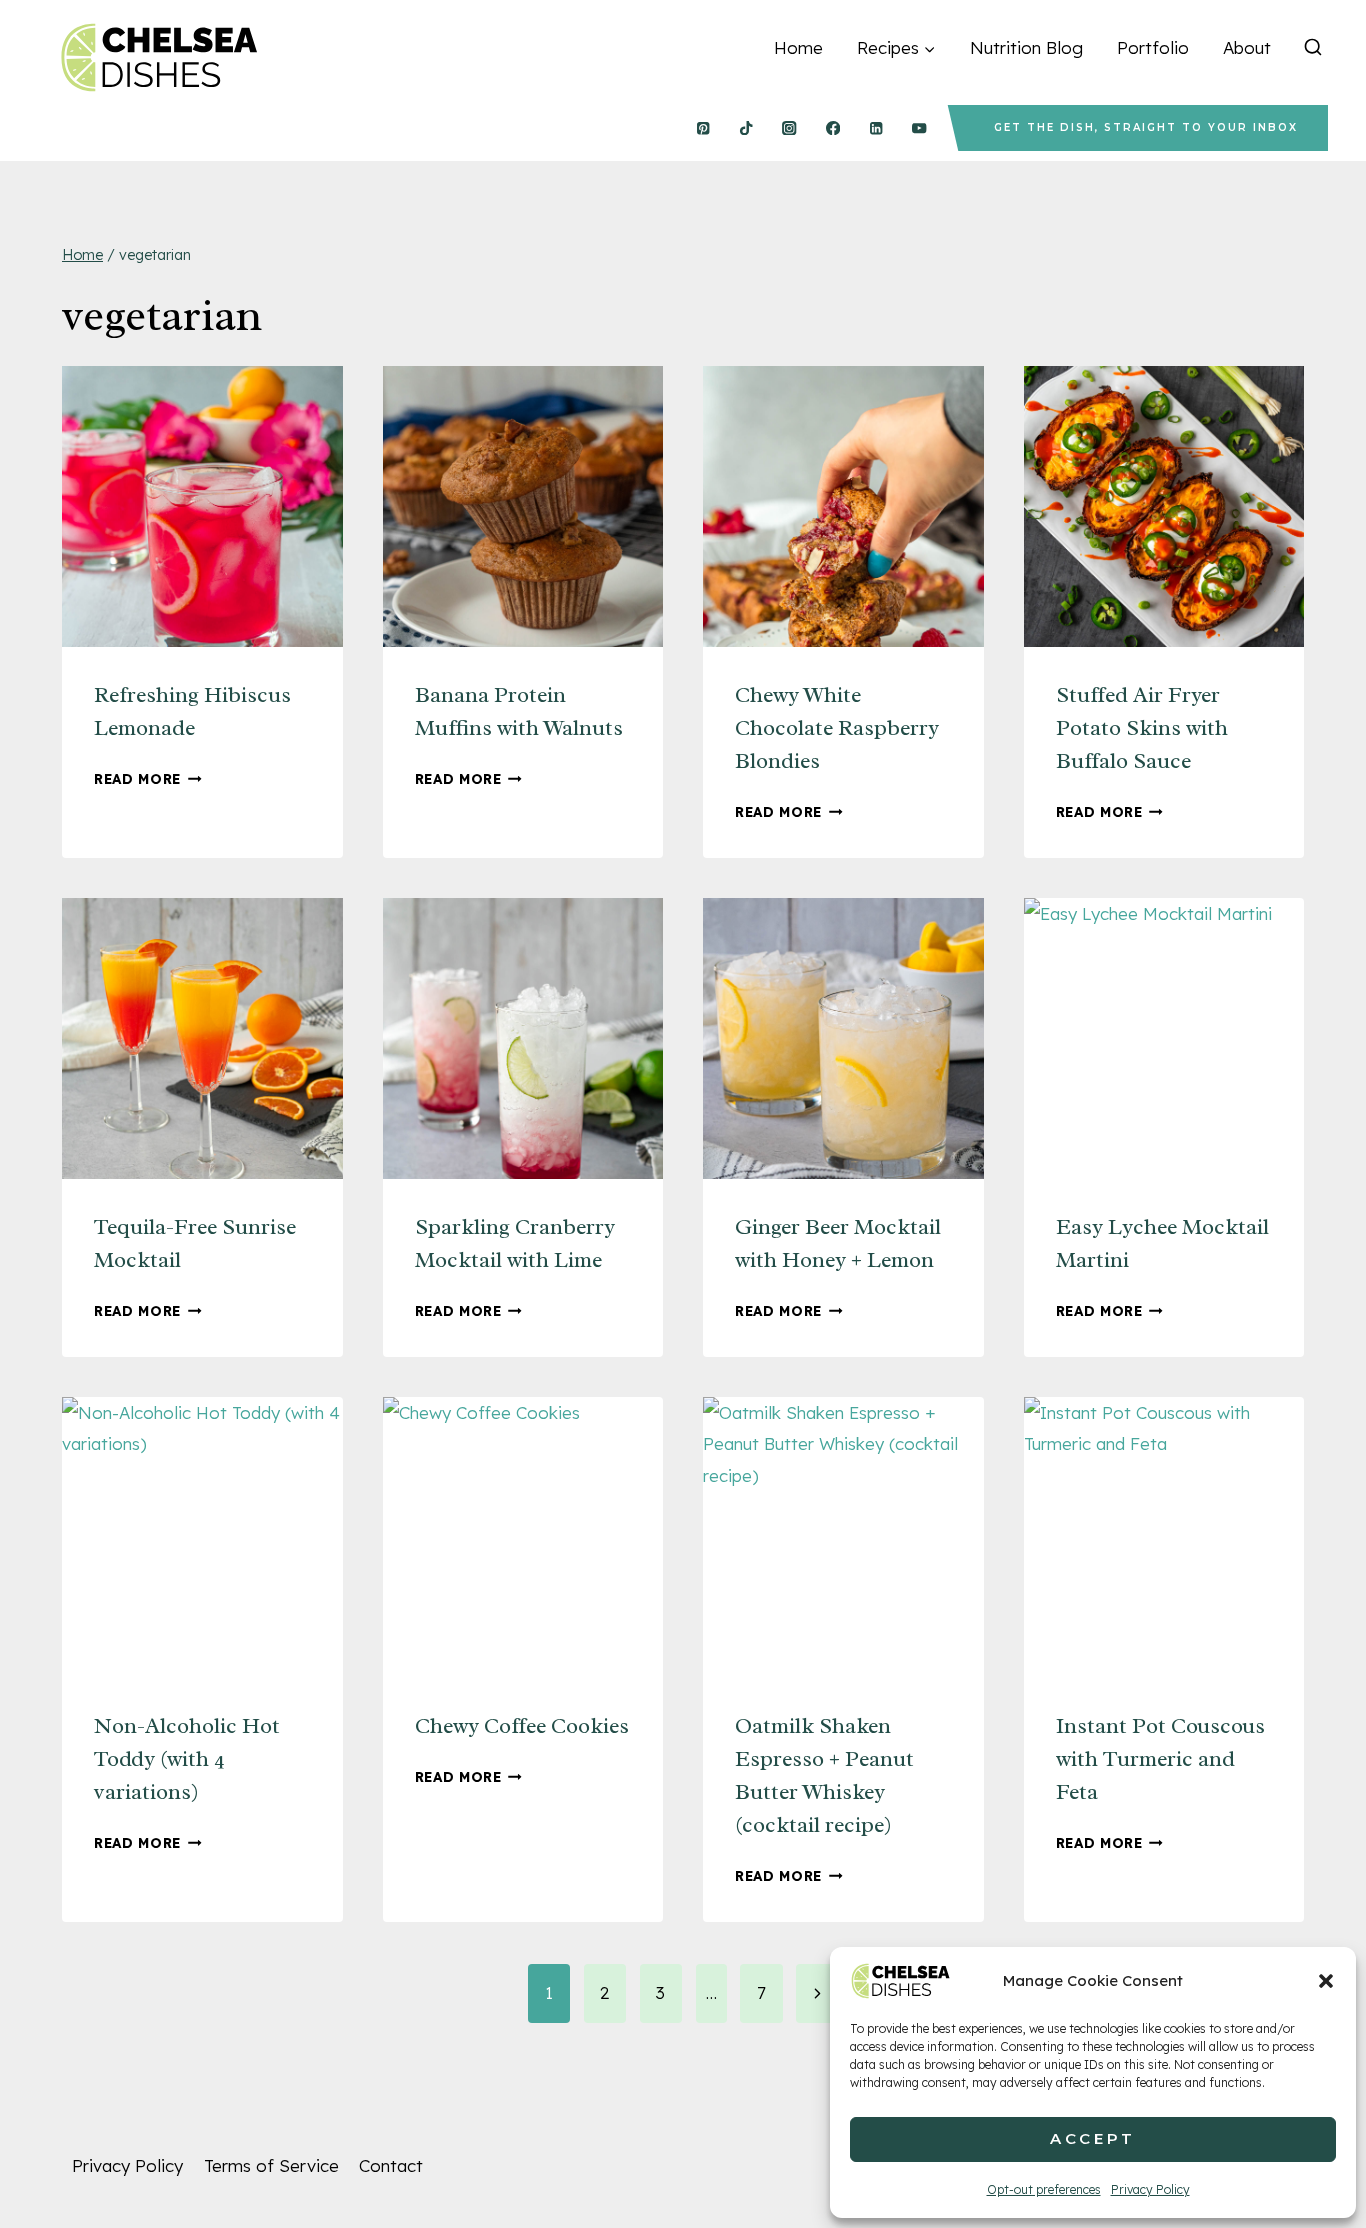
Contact (391, 2165)
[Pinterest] (702, 128)
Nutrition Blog (1026, 47)
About (1247, 47)
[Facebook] (832, 128)
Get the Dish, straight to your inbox (1146, 127)
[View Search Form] (1313, 48)
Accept (1093, 2138)
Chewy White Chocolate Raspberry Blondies (837, 728)
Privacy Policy (1150, 2189)
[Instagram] (789, 128)
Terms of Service (271, 2165)
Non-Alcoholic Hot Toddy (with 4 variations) (187, 1759)
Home (798, 47)
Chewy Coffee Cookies (522, 1726)
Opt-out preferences (1044, 2189)
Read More (148, 778)
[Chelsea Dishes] (158, 57)
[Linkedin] (876, 128)
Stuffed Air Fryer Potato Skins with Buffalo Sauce (1142, 728)
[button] (1326, 1981)
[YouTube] (919, 128)
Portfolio (1153, 47)
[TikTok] (746, 128)
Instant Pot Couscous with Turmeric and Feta (1160, 1759)
